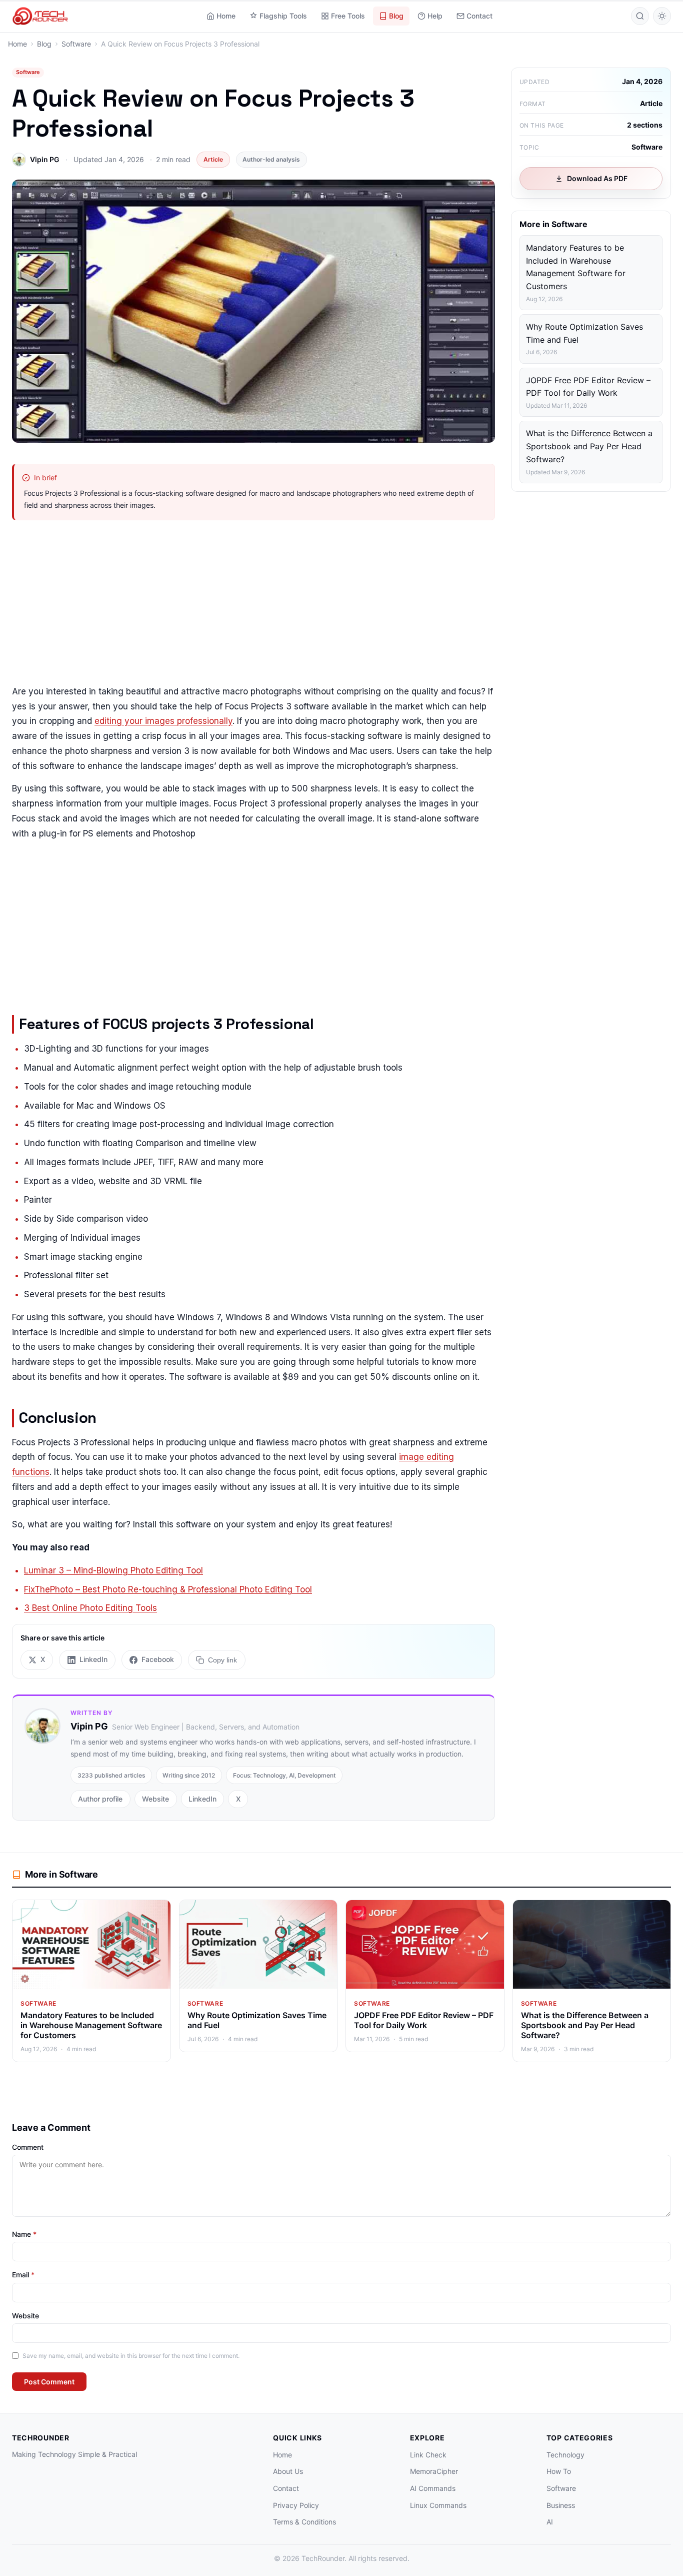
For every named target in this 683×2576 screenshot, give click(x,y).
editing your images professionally (163, 721)
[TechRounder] (40, 16)
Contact (479, 16)
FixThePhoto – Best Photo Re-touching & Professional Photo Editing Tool (168, 1589)
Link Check (428, 2455)
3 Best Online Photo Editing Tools (90, 1608)
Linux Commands (438, 2505)
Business (561, 2505)
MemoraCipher (434, 2471)
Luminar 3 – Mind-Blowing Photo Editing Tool (113, 1570)
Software (28, 72)
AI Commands (433, 2488)
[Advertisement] (253, 604)
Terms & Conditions (304, 2522)
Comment (28, 2147)
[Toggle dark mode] (662, 16)
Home (226, 16)
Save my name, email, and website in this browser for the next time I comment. (131, 2356)
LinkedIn (202, 1799)
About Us (288, 2471)
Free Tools (348, 16)
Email (23, 2275)
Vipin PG (45, 159)
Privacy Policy (296, 2505)
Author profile (100, 1799)
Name (24, 2234)
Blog (396, 16)
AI (550, 2522)
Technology (565, 2455)
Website (155, 1799)
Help (435, 16)
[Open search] (640, 16)
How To (559, 2471)
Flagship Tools (283, 16)
